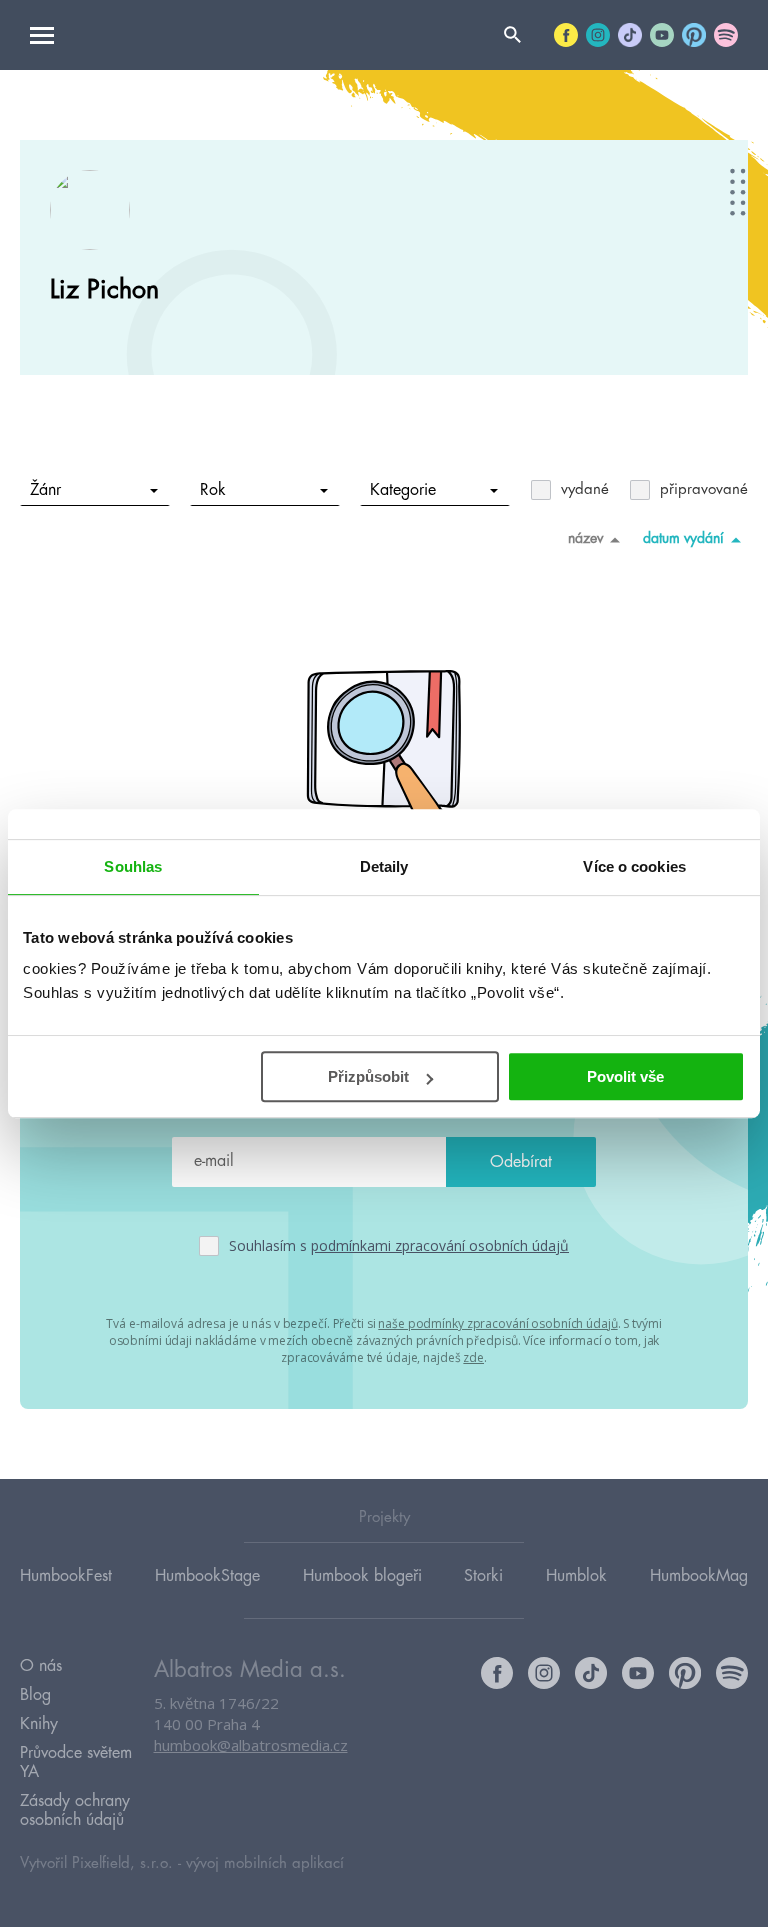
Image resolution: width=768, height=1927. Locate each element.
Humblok (576, 1576)
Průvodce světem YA (76, 1762)
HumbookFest (66, 1576)
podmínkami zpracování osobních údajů (440, 1245)
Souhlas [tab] (133, 866)
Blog (35, 1695)
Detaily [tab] (384, 866)
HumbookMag (699, 1576)
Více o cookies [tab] (634, 866)
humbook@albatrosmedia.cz (251, 1745)
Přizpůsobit (368, 1076)
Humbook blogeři (362, 1576)
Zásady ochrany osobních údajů (75, 1810)
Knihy (39, 1724)
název (585, 538)
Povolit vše (625, 1076)
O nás (41, 1666)
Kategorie (403, 490)
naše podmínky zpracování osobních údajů (497, 1323)
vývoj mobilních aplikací (265, 1863)
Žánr (45, 490)
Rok (213, 490)
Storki (483, 1576)
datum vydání (683, 538)
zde (473, 1357)
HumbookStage (207, 1576)
